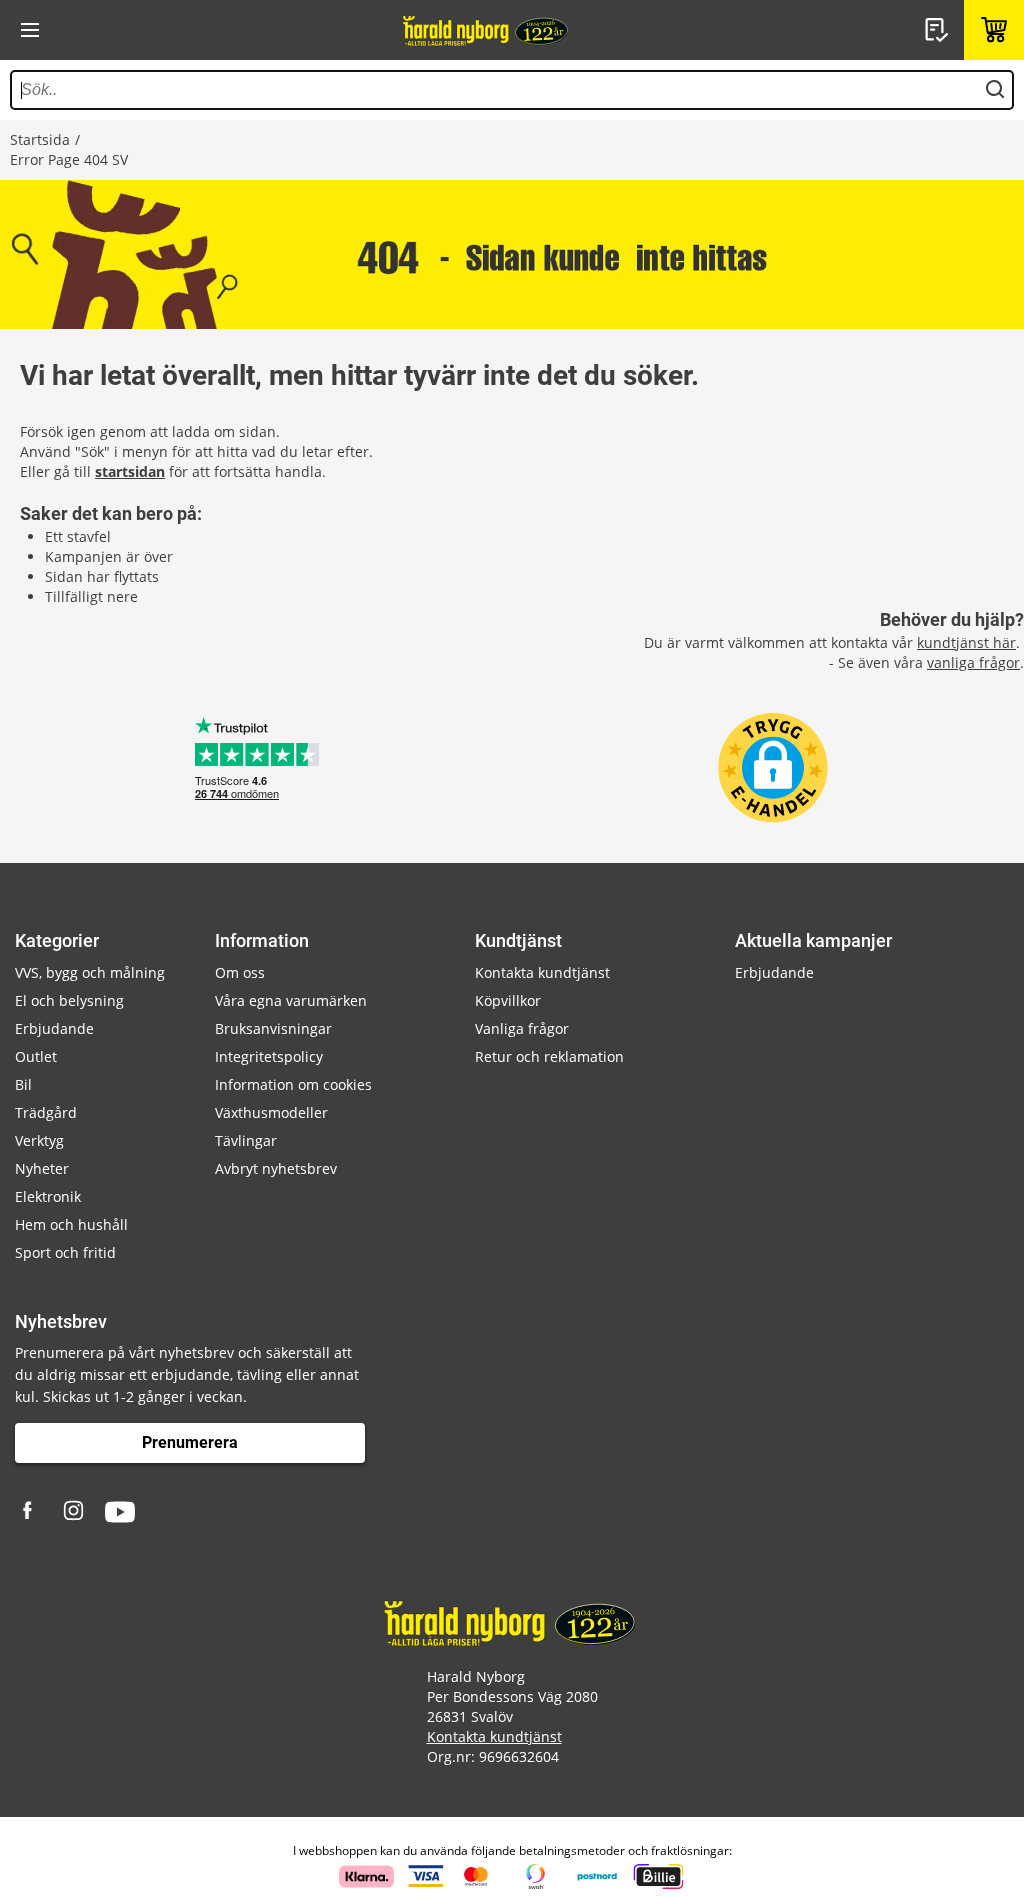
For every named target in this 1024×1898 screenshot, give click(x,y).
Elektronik (48, 1196)
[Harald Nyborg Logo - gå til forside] (487, 30)
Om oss (240, 972)
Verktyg (39, 1140)
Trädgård (46, 1112)
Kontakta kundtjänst (542, 972)
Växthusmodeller (271, 1112)
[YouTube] (120, 1512)
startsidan (130, 471)
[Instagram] (75, 1512)
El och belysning (69, 1000)
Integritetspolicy (269, 1056)
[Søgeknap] (995, 90)
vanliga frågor (973, 662)
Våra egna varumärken (291, 1000)
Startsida (40, 139)
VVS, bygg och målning (90, 972)
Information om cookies (293, 1084)
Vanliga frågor (522, 1028)
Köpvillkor (508, 1000)
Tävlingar (246, 1140)
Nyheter (42, 1168)
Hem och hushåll (71, 1224)
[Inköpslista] (939, 30)
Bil (23, 1084)
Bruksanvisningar (273, 1028)
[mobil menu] (30, 30)
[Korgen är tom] (994, 30)
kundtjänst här (966, 642)
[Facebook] (30, 1512)
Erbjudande (54, 1028)
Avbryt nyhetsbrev (276, 1168)
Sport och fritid (65, 1252)
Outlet (36, 1056)
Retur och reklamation (549, 1056)
